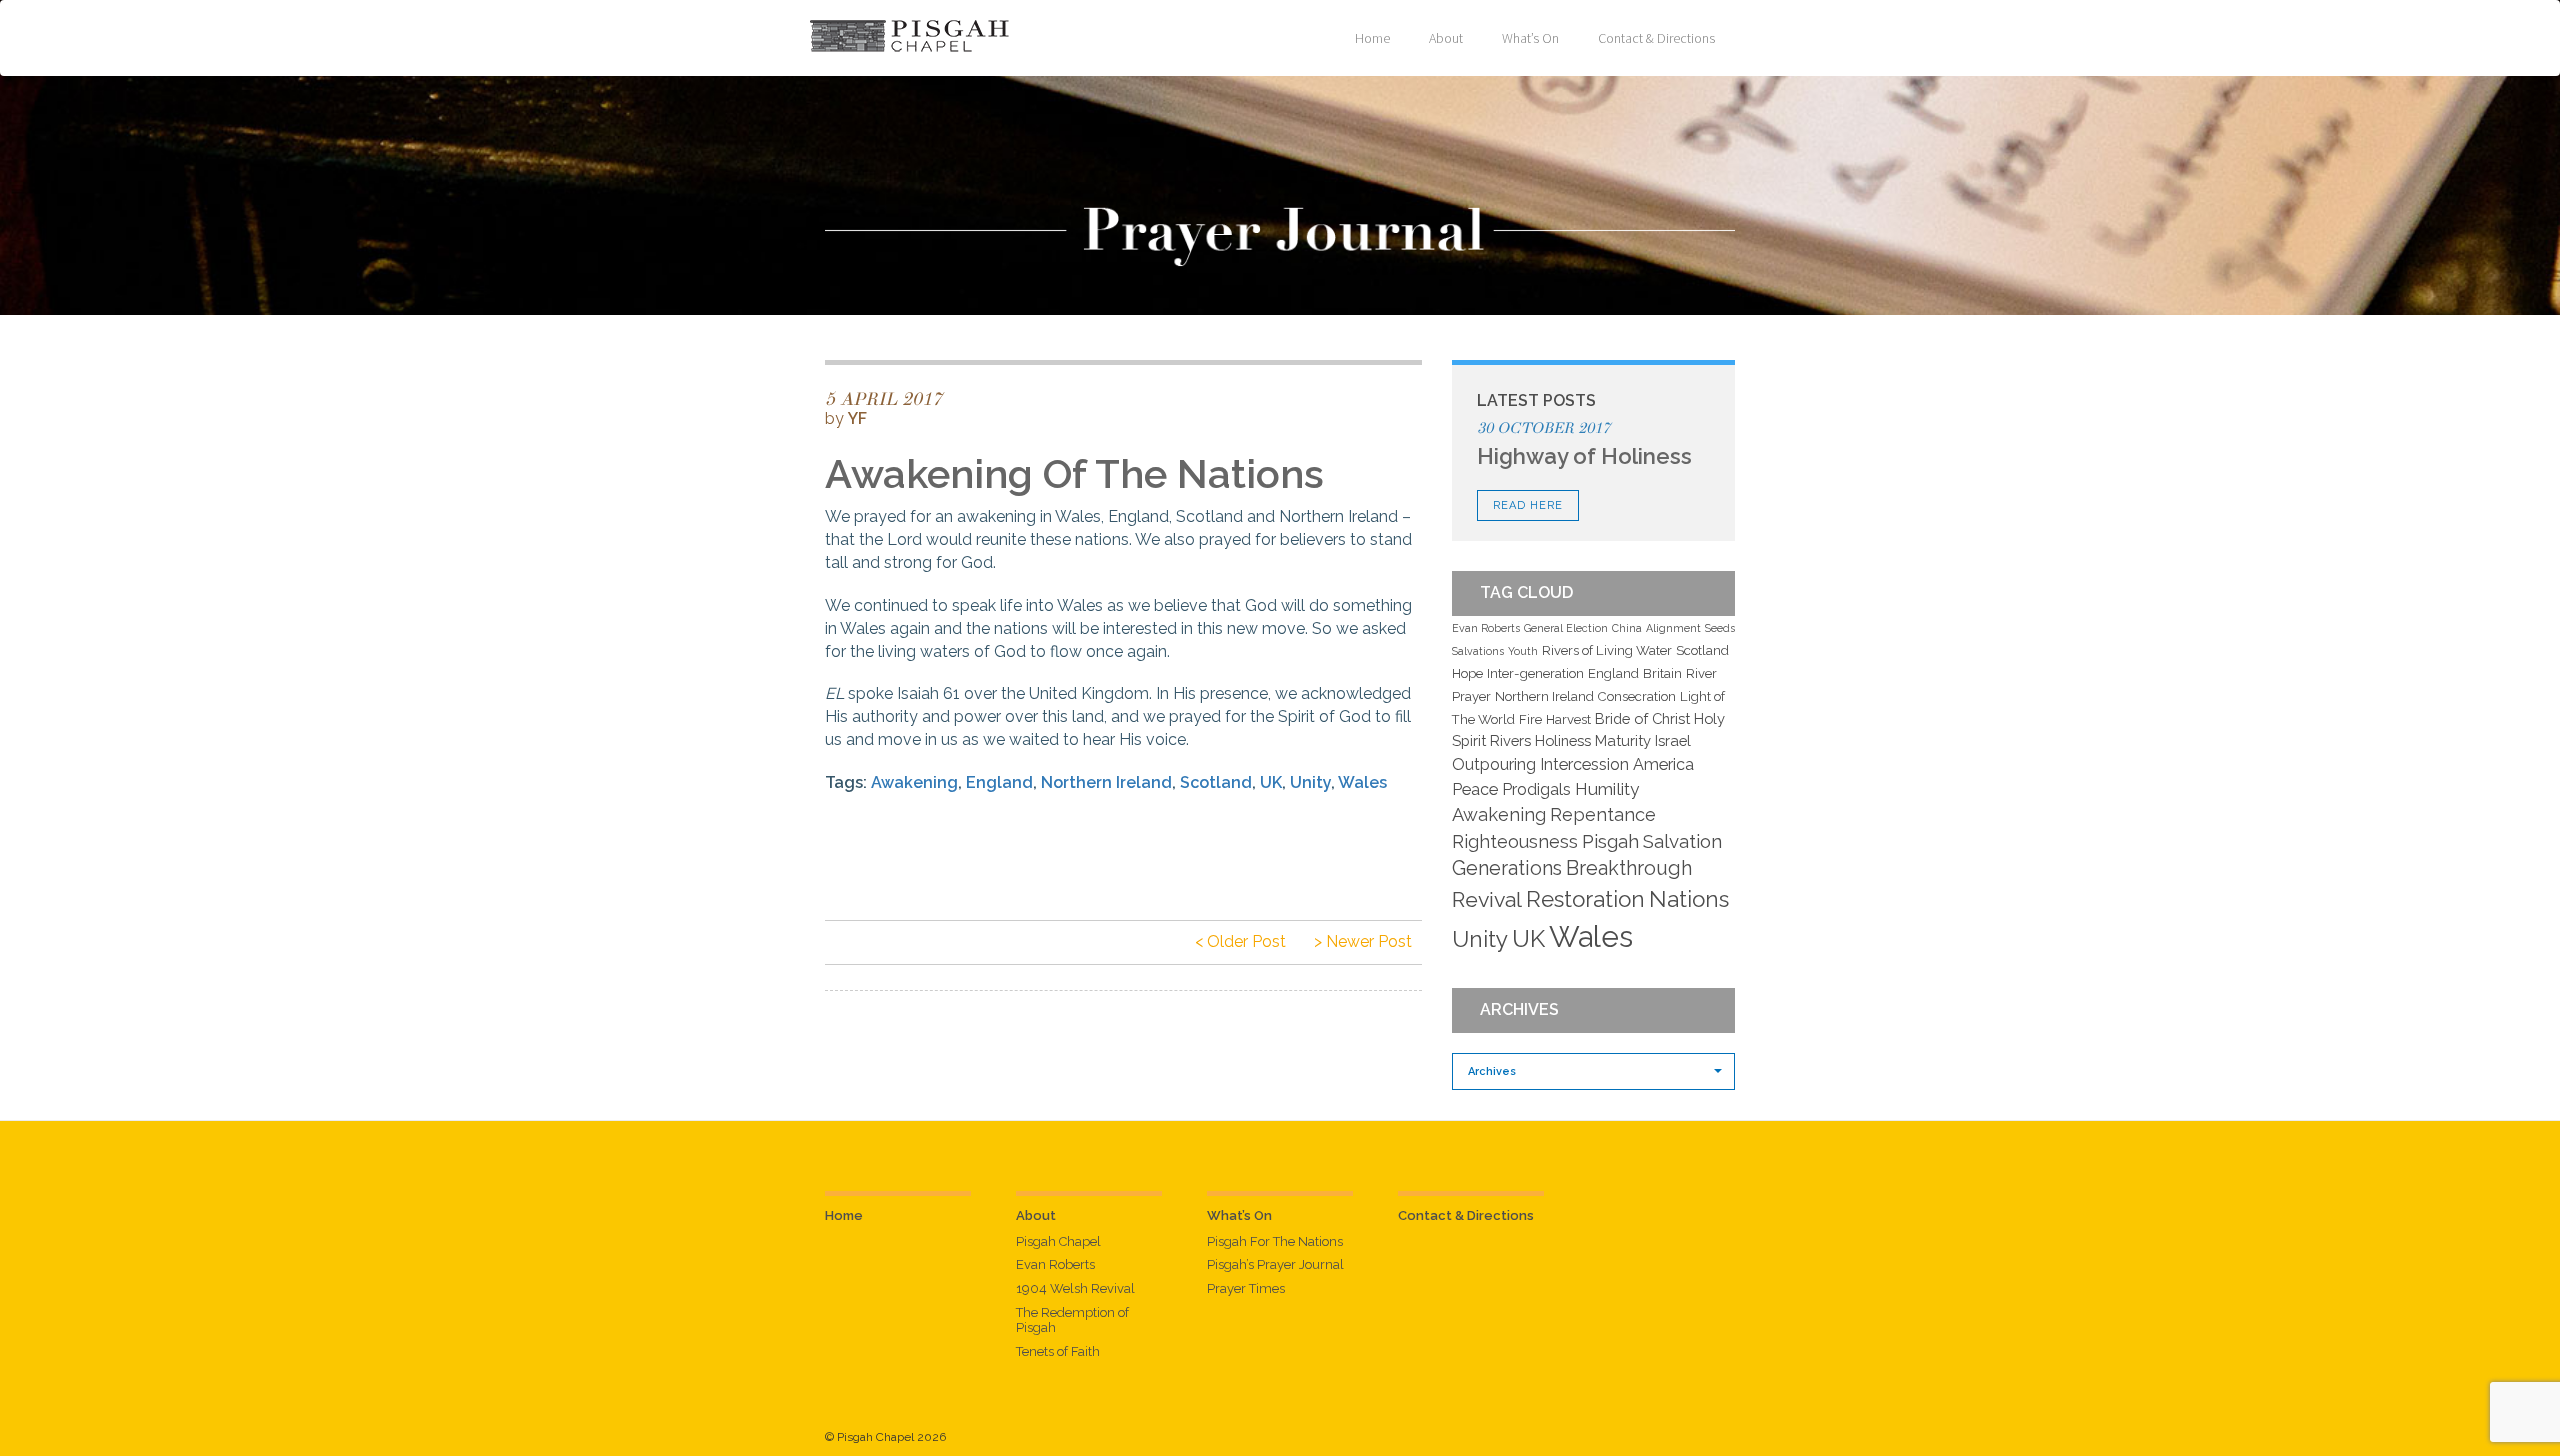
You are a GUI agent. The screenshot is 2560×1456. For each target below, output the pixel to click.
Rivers (1510, 740)
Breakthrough (1629, 868)
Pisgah (1610, 841)
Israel (1673, 740)
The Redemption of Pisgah (1072, 1320)
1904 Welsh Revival (1075, 1288)
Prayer (1471, 696)
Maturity (1623, 740)
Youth (1523, 651)
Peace (1475, 789)
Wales (1362, 782)
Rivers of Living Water (1607, 650)
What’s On (1530, 38)
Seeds (1720, 628)
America (1663, 764)
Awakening (914, 782)
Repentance (1603, 814)
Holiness (1563, 740)
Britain (1662, 673)
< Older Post (1240, 941)
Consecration (1637, 696)
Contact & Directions (1656, 38)
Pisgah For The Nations (1275, 1241)
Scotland (1216, 782)
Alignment (1673, 628)
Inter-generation (1535, 673)
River (1701, 673)
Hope (1467, 673)
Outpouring (1494, 764)
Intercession (1584, 764)
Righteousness (1515, 841)
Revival (1487, 899)
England (999, 782)
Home (1372, 38)
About (1446, 38)
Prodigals (1536, 789)
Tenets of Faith (1058, 1351)
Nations (1689, 899)
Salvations (1478, 651)
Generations (1507, 868)
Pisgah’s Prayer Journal (1275, 1264)
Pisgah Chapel (1058, 1241)
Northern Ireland (1106, 782)
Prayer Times (1246, 1288)
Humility (1607, 789)
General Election (1566, 628)
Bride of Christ (1642, 718)
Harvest (1568, 719)
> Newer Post (1363, 941)
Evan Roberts (1486, 628)
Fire (1530, 719)
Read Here (1528, 505)
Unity (1310, 782)
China (1627, 628)
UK (1271, 782)
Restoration (1585, 899)
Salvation (1682, 841)
